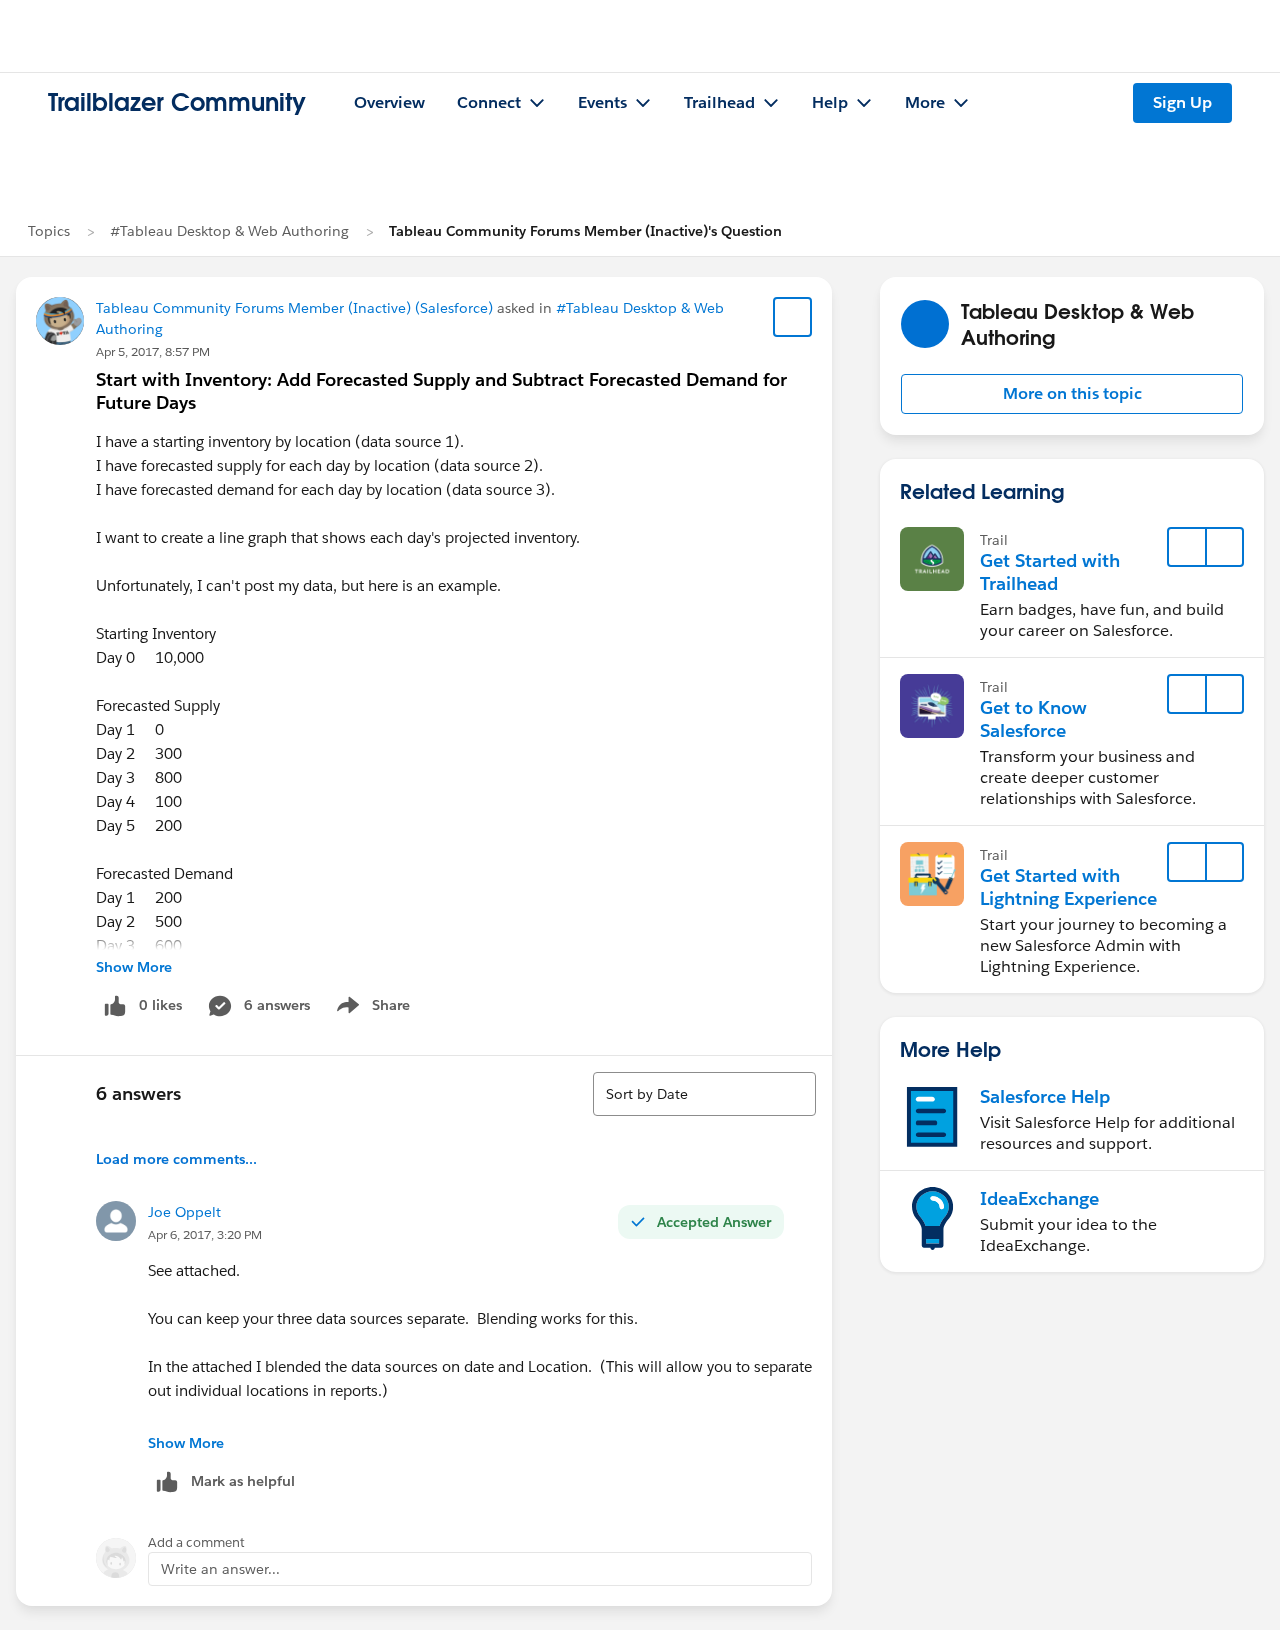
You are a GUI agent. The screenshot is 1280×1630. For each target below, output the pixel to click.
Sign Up (1182, 102)
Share (370, 1009)
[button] (1072, 394)
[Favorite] (793, 317)
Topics (49, 231)
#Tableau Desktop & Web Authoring (229, 231)
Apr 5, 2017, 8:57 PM (153, 351)
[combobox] (704, 1094)
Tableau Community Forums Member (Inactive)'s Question (585, 231)
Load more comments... (176, 1159)
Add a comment (196, 1542)
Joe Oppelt (184, 1212)
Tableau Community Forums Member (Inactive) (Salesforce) (294, 308)
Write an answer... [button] (220, 1569)
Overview (389, 102)
